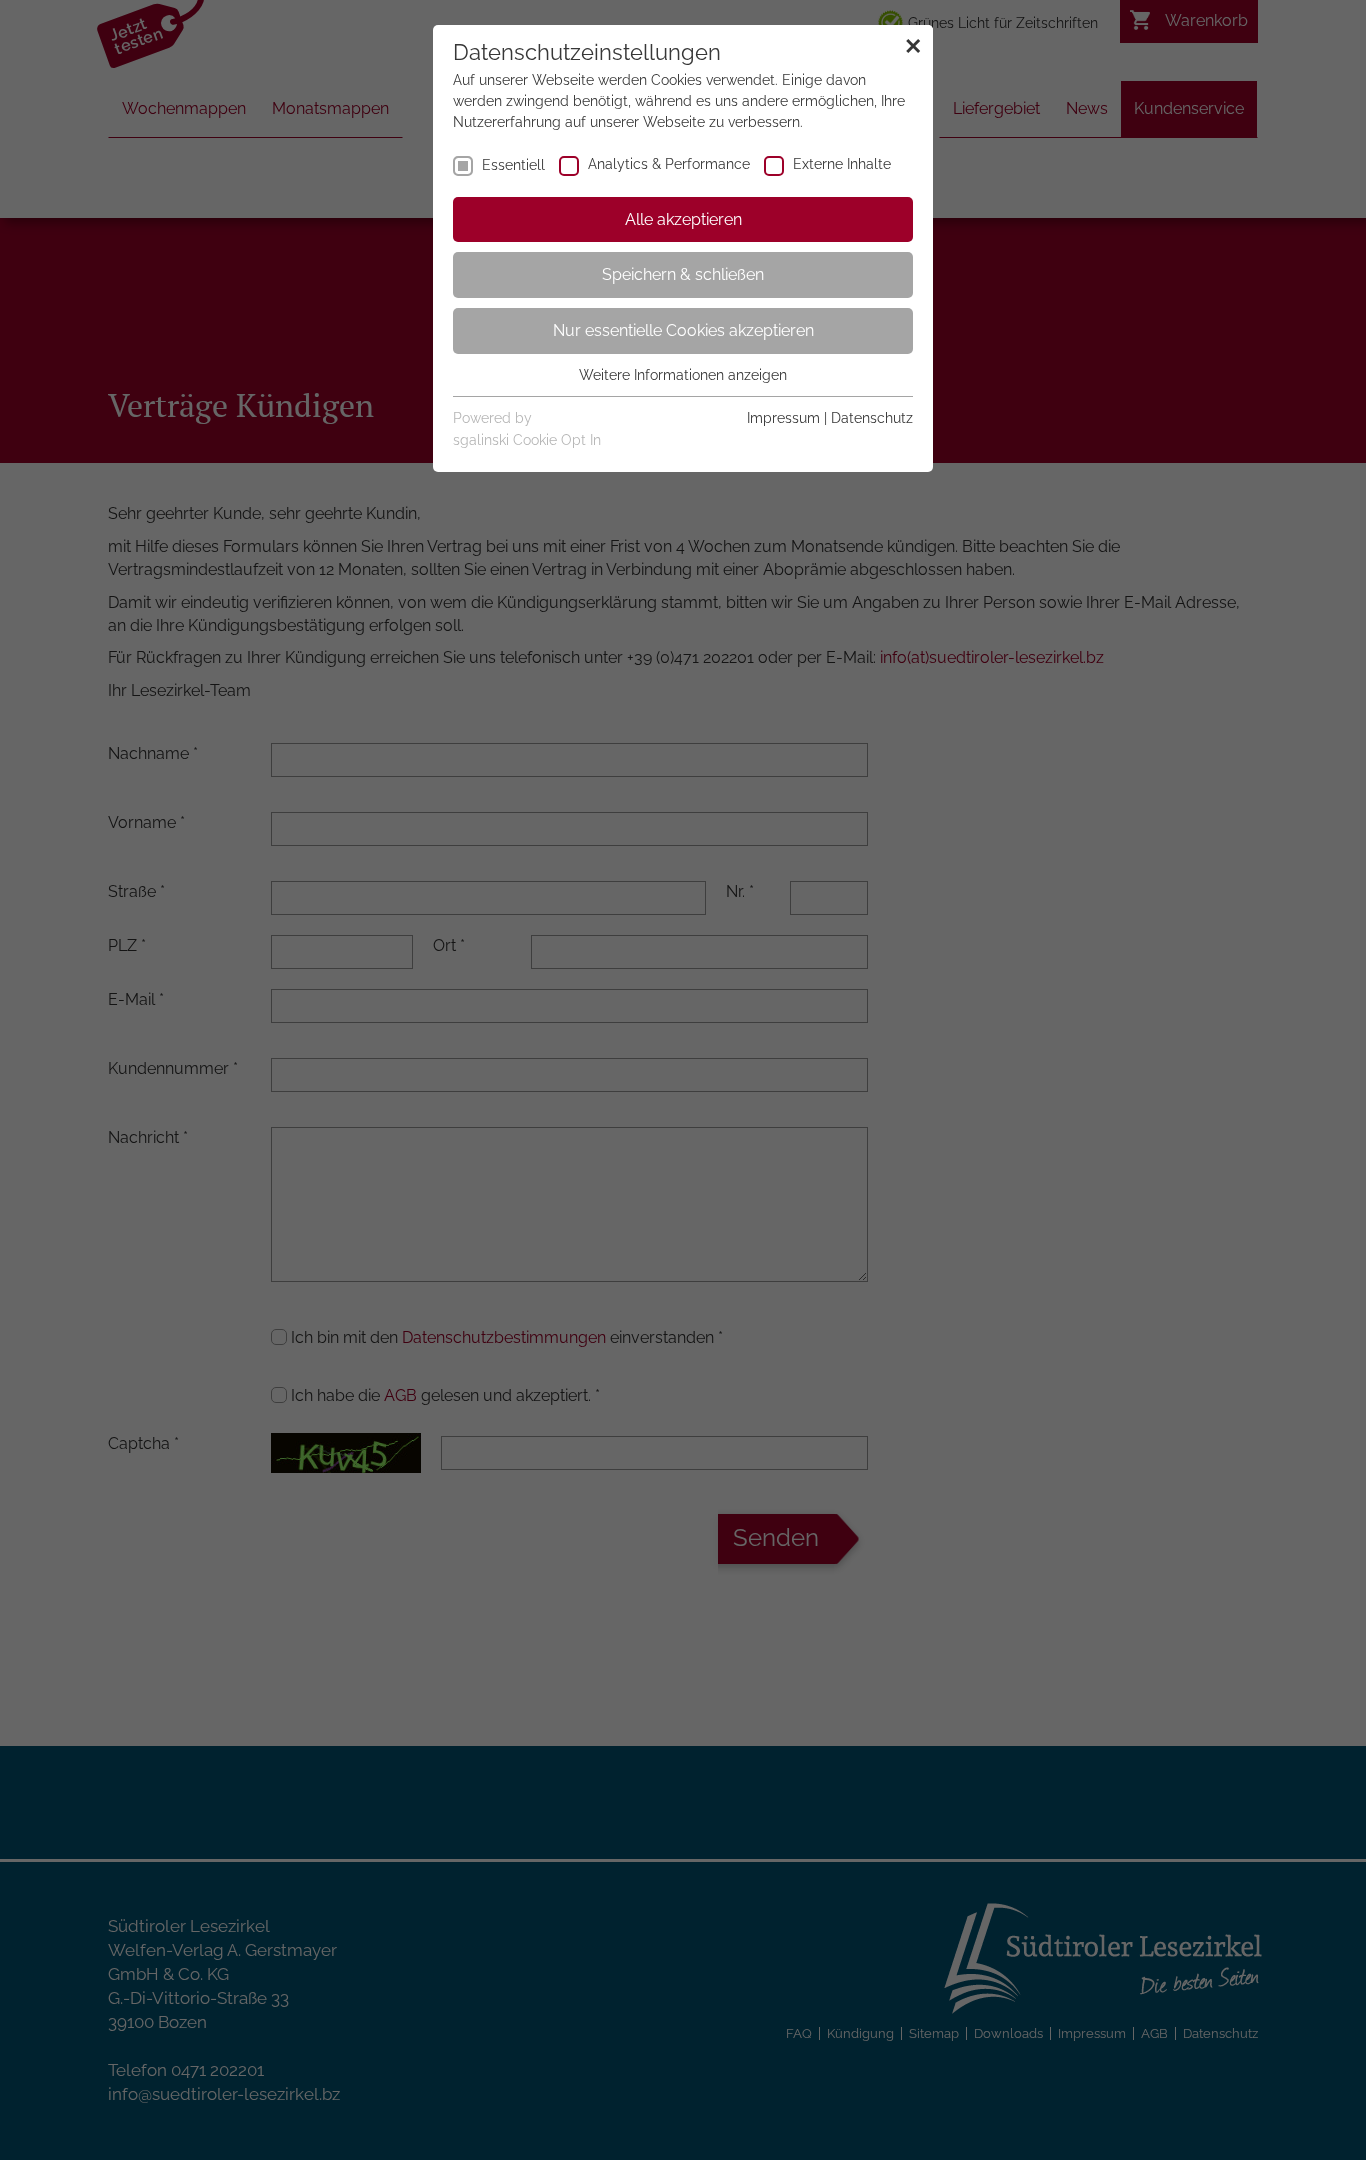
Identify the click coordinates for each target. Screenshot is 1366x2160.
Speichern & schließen (683, 274)
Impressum (783, 418)
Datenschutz (872, 418)
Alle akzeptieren (683, 219)
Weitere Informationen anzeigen (683, 375)
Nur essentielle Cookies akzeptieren (683, 330)
